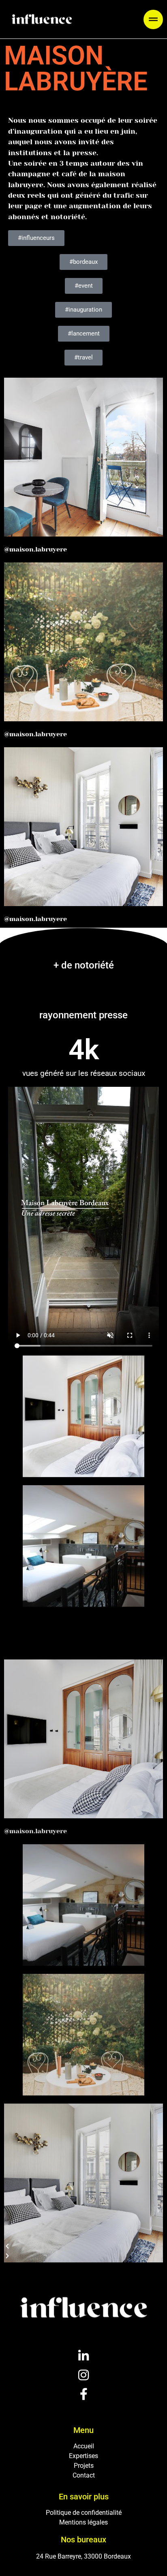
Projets (84, 2466)
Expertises (83, 2456)
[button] (153, 19)
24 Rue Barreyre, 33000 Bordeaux (83, 2556)
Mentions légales (83, 2522)
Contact (84, 2475)
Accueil (84, 2446)
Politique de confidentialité (84, 2513)
